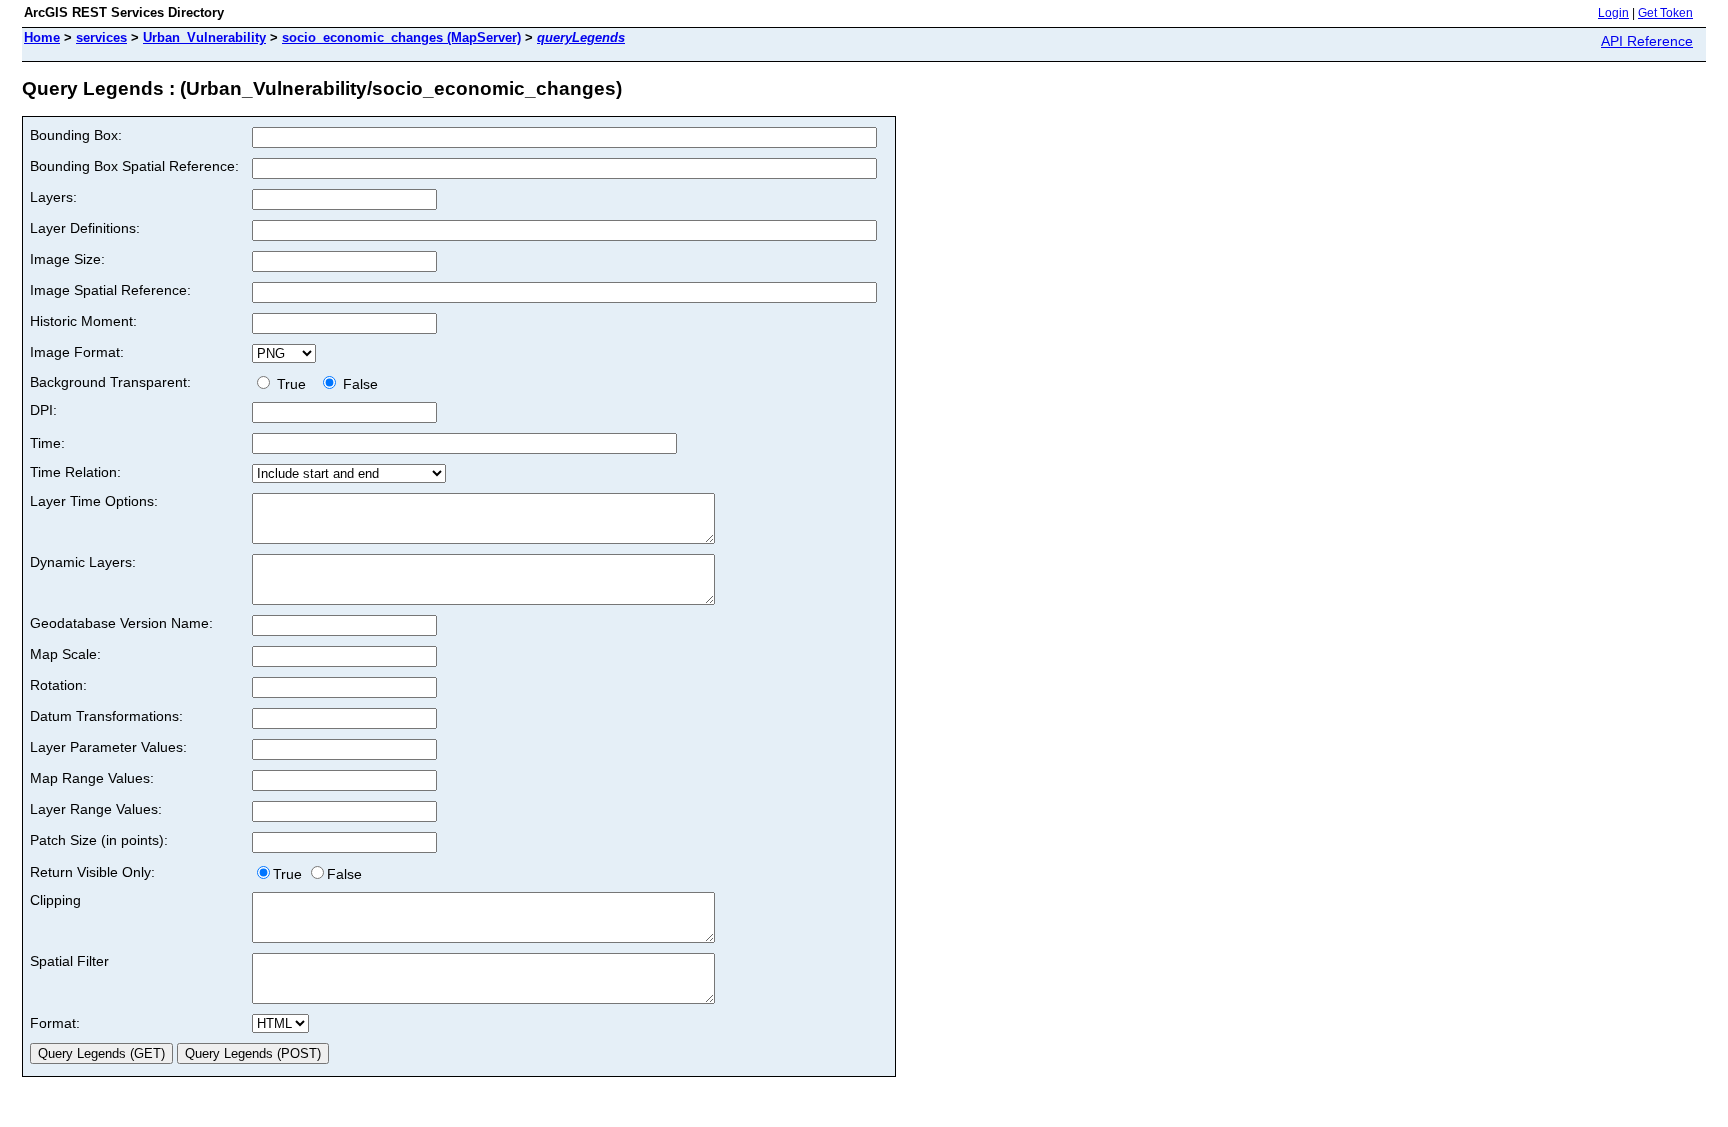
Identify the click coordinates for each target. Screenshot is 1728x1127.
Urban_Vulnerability (204, 37)
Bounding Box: (76, 135)
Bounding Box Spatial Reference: (134, 166)
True (293, 384)
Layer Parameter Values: (108, 747)
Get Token (1665, 13)
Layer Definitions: (85, 228)
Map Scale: (65, 654)
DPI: (43, 410)
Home (42, 37)
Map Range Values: (92, 778)
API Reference (1647, 41)
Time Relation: (75, 472)
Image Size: (67, 259)
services (101, 37)
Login (1613, 13)
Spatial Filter (69, 961)
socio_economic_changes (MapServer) (401, 37)
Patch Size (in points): (99, 840)
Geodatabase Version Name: (121, 623)
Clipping (55, 900)
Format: (55, 1023)
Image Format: (77, 352)
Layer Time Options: (94, 501)
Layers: (53, 197)
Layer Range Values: (96, 809)
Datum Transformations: (106, 716)
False (358, 384)
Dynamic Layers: (83, 562)
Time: (47, 443)
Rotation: (58, 685)
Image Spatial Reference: (110, 290)
